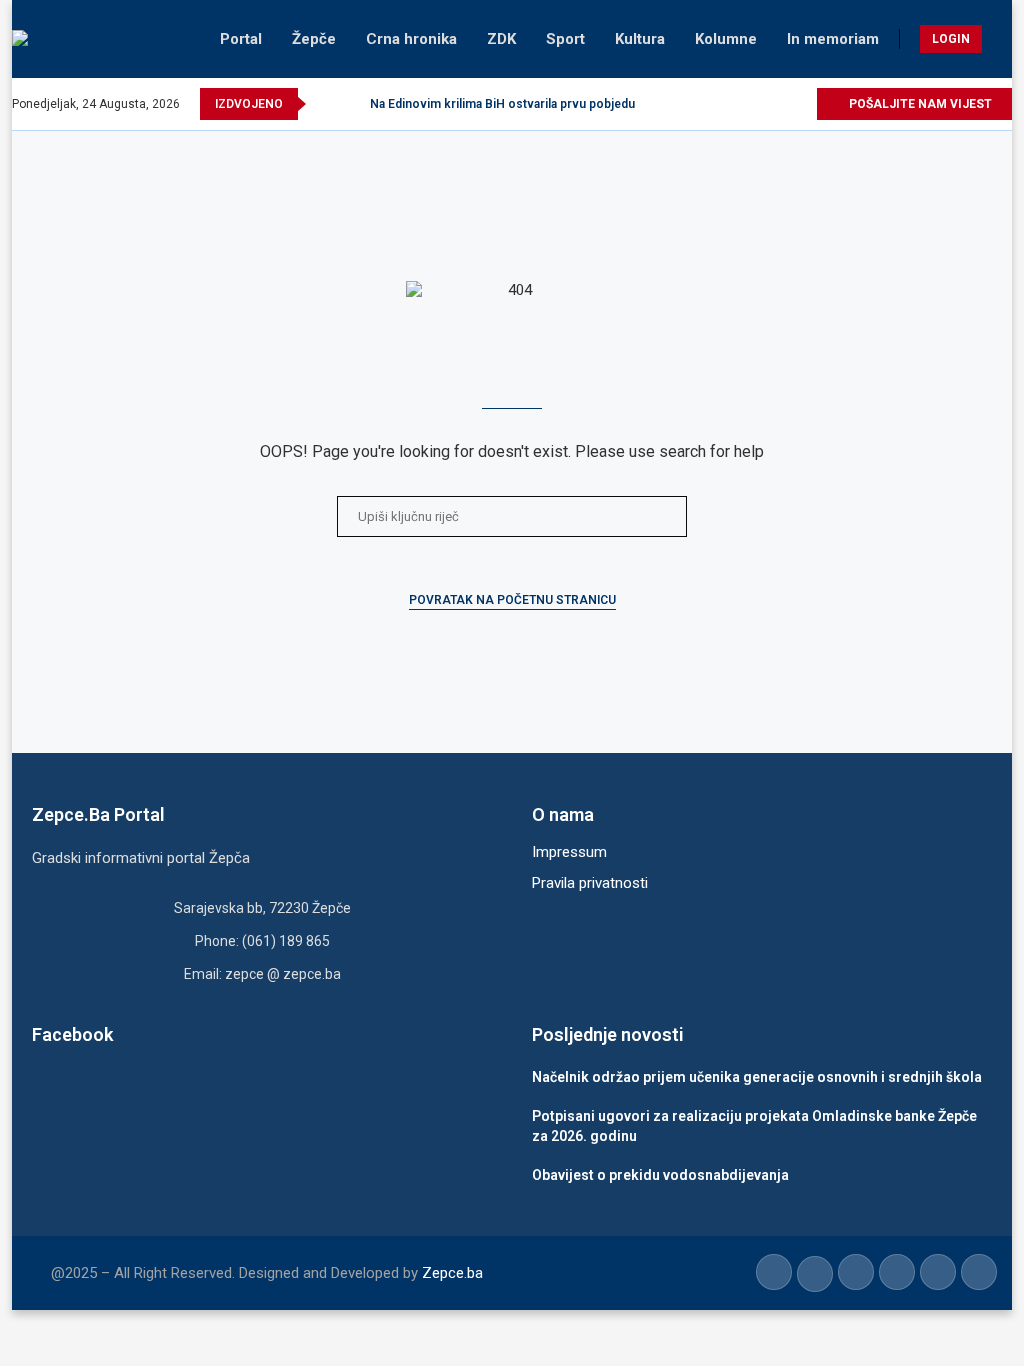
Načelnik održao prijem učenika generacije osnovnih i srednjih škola (757, 1077)
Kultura (640, 39)
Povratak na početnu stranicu (512, 600)
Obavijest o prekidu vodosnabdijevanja (660, 1175)
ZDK (501, 39)
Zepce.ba (452, 1273)
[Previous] (325, 104)
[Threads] (800, 104)
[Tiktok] (777, 104)
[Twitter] (708, 104)
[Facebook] (685, 104)
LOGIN (951, 39)
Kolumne (726, 39)
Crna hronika (411, 39)
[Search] (1002, 39)
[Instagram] (731, 104)
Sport (565, 39)
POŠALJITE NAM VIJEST (919, 104)
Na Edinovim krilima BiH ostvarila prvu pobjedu (502, 104)
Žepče (314, 39)
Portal (241, 39)
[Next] (351, 104)
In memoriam (833, 39)
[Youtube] (754, 104)
